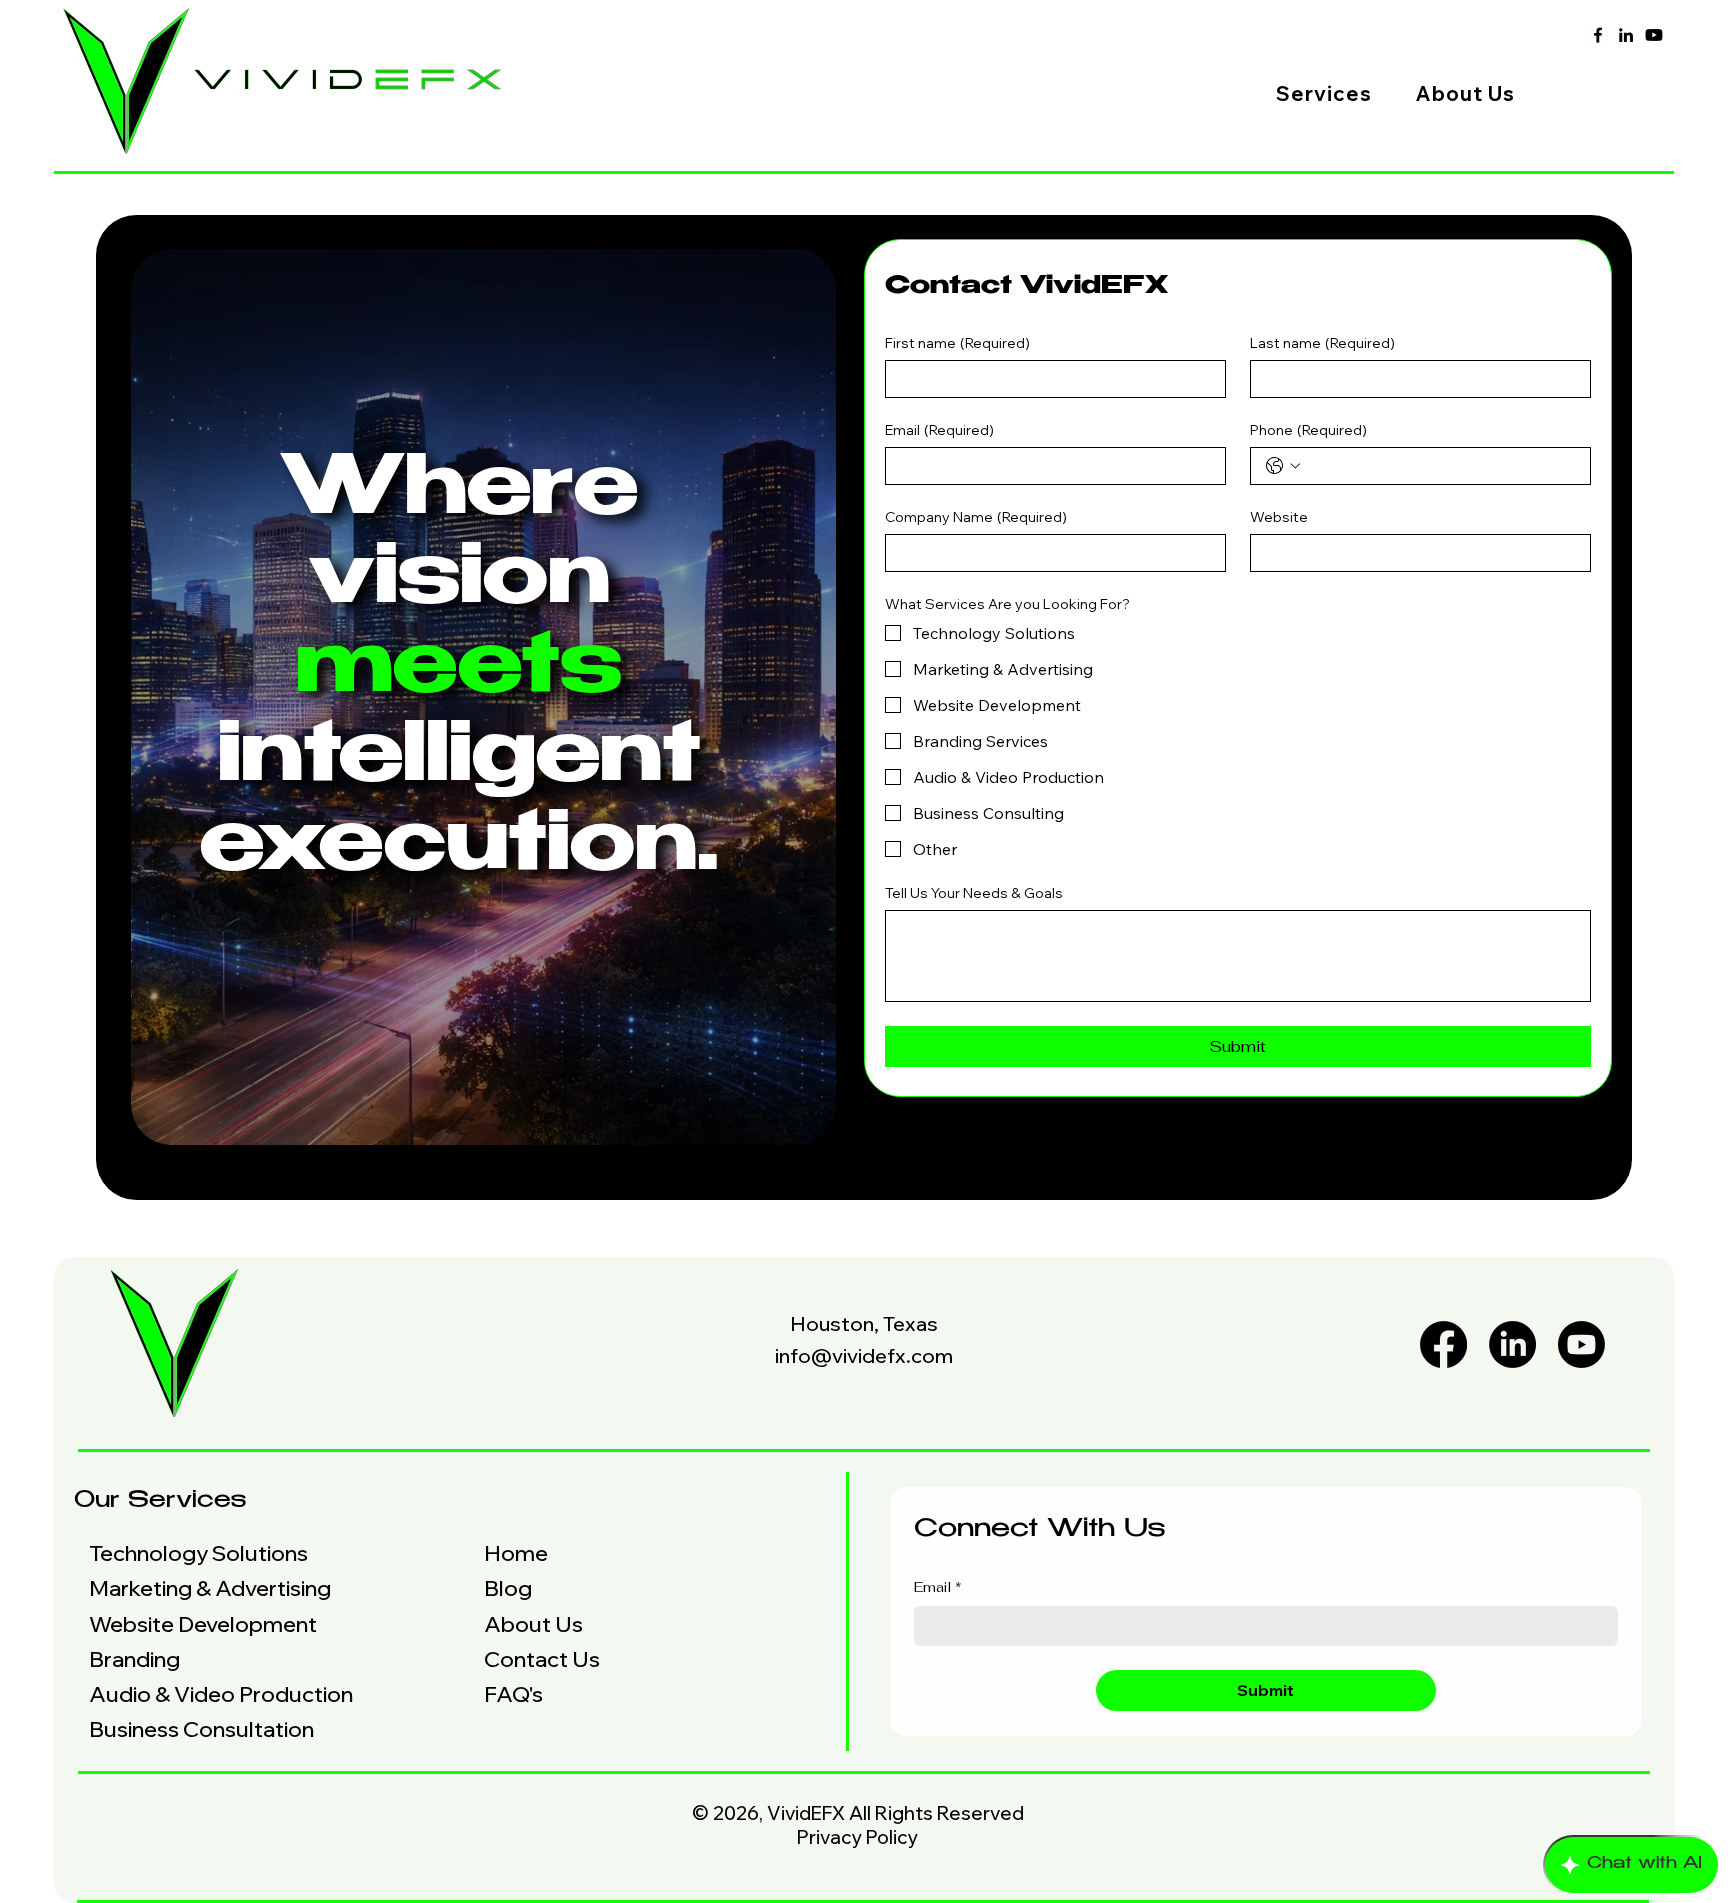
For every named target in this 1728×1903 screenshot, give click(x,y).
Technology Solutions (198, 1553)
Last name (1322, 343)
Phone (1308, 430)
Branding (134, 1659)
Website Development (203, 1624)
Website (1279, 517)
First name (957, 343)
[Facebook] (1598, 35)
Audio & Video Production (221, 1694)
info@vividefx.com (864, 1355)
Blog (508, 1588)
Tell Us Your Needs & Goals (974, 893)
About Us (533, 1624)
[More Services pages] (1383, 93)
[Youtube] (1654, 35)
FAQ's (513, 1694)
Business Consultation (201, 1729)
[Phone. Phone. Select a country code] (1283, 466)
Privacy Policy (857, 1837)
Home (516, 1553)
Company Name (976, 517)
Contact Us (542, 1659)
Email (939, 430)
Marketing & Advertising (210, 1588)
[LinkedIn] (1626, 35)
